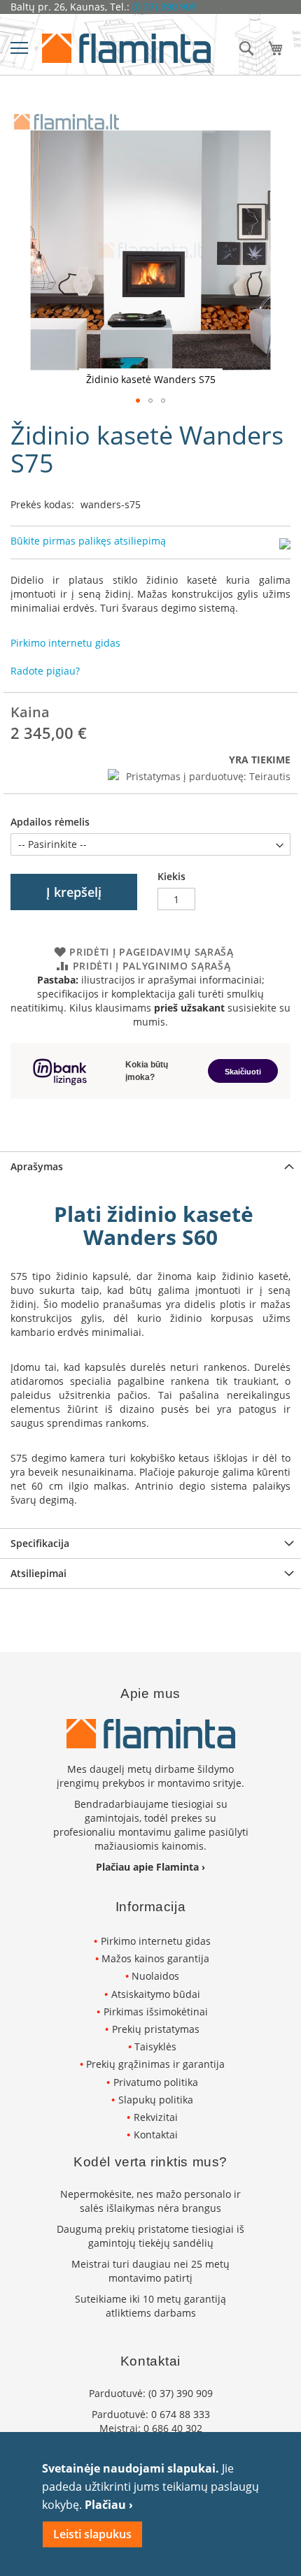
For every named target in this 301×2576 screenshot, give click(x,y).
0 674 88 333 (181, 2414)
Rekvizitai (156, 2117)
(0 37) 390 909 (164, 7)
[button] (138, 401)
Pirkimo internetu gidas (156, 1941)
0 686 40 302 (173, 2428)
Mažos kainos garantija (155, 1958)
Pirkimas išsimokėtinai (156, 2012)
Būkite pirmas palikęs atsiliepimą (88, 541)
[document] (150, 2504)
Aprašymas (37, 1166)
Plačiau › (109, 2505)
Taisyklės (155, 2046)
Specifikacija (40, 1543)
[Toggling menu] (19, 48)
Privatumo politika (156, 2082)
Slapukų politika (156, 2100)
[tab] (150, 1166)
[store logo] (126, 48)
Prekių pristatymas (156, 2029)
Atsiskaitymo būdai (156, 1994)
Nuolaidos (155, 1976)
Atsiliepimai (38, 1573)
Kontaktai (156, 2135)
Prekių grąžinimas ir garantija (155, 2064)
